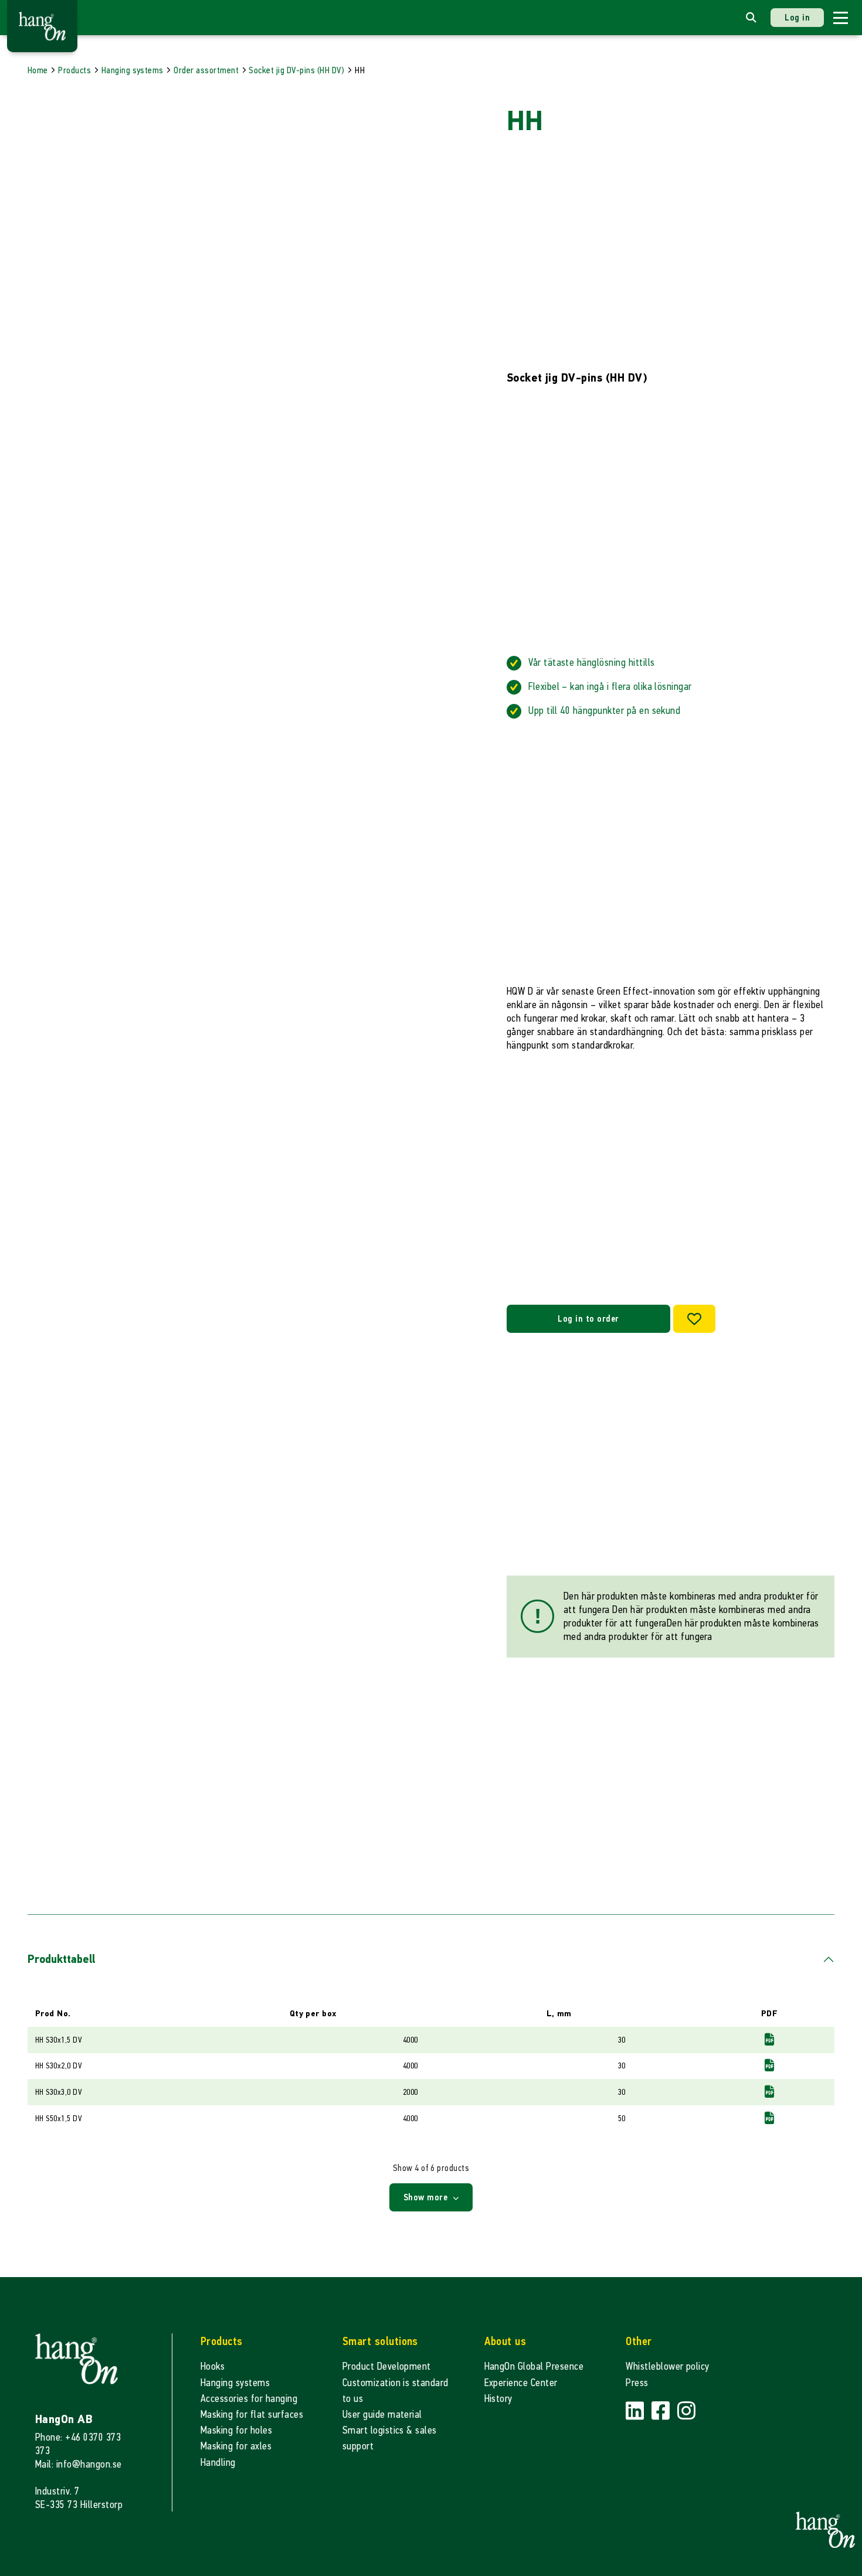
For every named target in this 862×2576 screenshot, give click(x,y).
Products (74, 70)
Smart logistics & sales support (390, 2438)
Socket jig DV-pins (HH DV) (296, 70)
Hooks (213, 2366)
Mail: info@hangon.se (79, 2464)
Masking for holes (236, 2430)
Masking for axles (236, 2446)
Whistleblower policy (668, 2366)
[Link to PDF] (769, 2039)
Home (38, 70)
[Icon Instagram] (686, 2412)
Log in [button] (797, 17)
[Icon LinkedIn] (636, 2412)
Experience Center (521, 2383)
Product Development (387, 2366)
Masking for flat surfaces (252, 2415)
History (498, 2399)
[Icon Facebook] (662, 2412)
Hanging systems (133, 70)
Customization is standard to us (396, 2391)
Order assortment (206, 70)
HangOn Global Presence (534, 2366)
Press (637, 2383)
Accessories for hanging (249, 2399)
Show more (427, 2197)
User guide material (382, 2415)
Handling (218, 2463)
